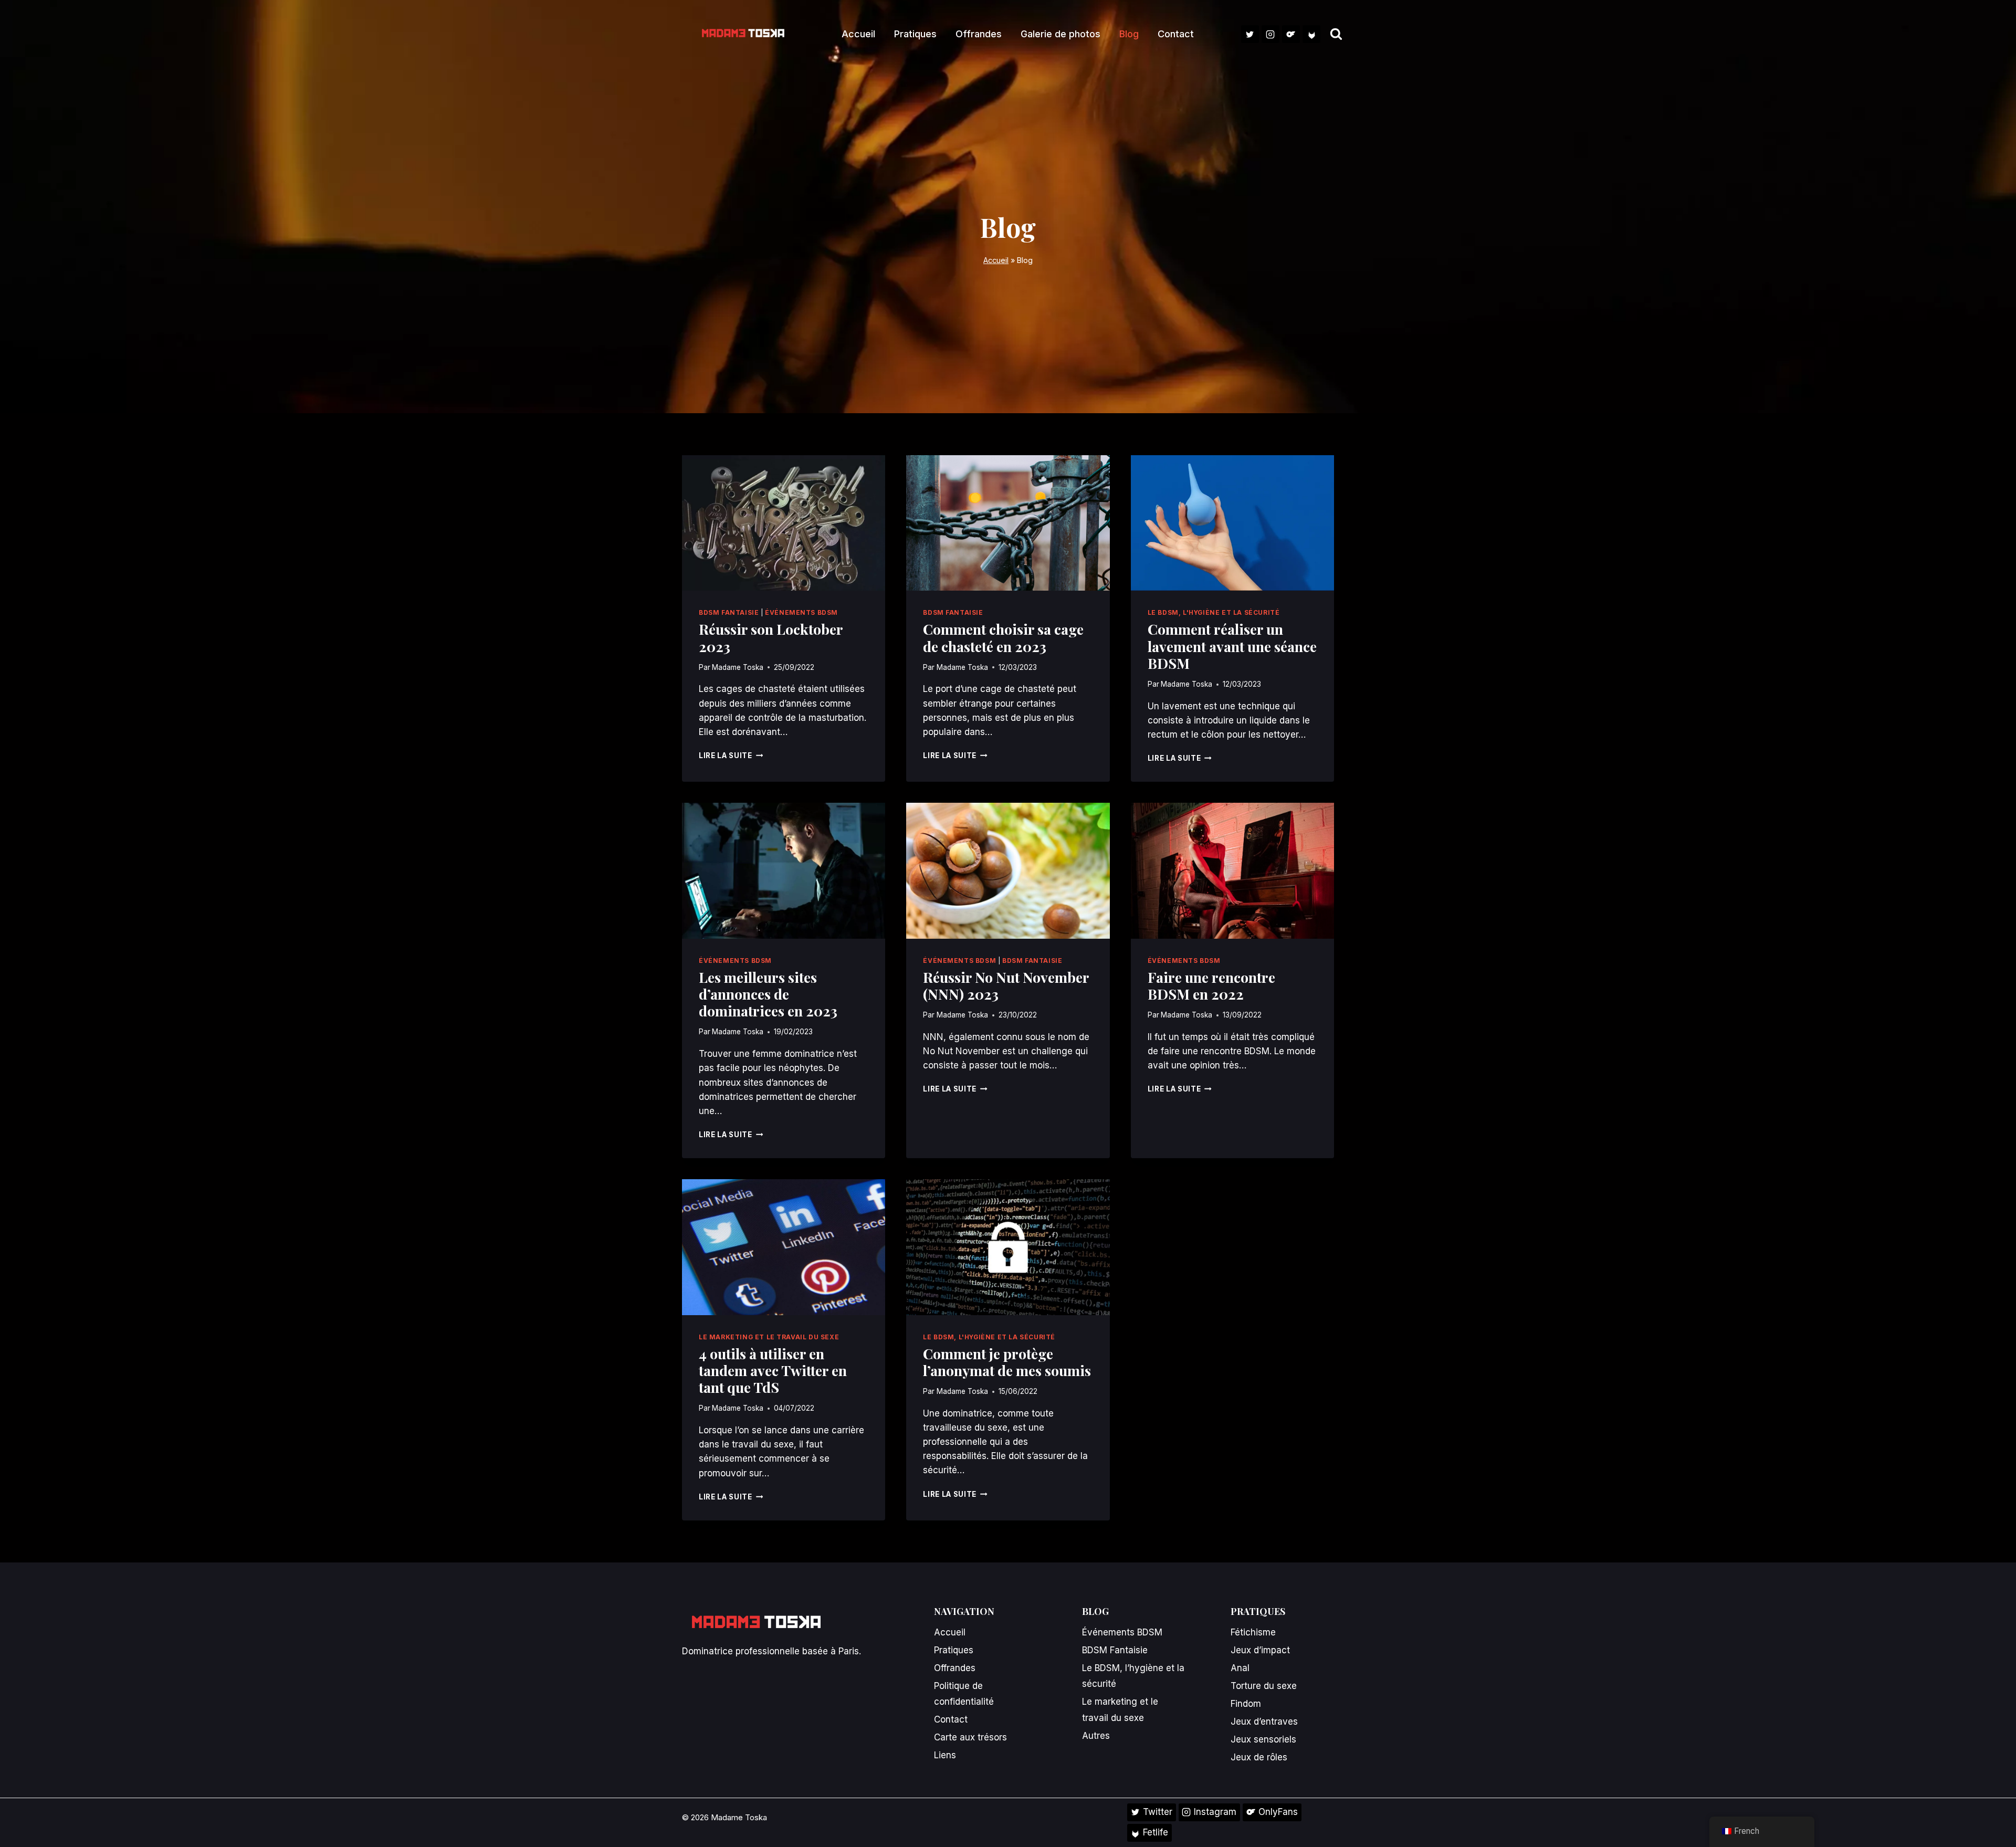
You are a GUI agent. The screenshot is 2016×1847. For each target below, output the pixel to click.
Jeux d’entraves (1264, 1722)
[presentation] (784, 523)
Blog (1129, 34)
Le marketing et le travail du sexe (769, 1337)
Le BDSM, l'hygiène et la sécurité (1214, 612)
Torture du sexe (1264, 1686)
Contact (1176, 34)
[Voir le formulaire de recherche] (1336, 34)
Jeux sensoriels (1263, 1739)
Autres (1096, 1736)
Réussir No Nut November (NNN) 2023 (1006, 985)
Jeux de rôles (1259, 1757)
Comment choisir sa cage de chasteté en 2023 (1003, 637)
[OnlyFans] (1291, 34)
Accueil (858, 34)
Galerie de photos (1060, 34)
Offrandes (979, 34)
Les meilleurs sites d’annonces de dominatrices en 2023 (768, 994)
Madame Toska (738, 667)
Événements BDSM (801, 612)
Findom (1246, 1704)
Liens (945, 1755)
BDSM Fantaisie (729, 612)
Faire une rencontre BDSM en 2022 (1211, 985)
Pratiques (915, 34)
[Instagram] (1270, 34)
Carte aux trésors (970, 1737)
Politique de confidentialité (964, 1694)
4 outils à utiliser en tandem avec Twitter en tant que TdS (773, 1371)
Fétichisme (1253, 1632)
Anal (1240, 1668)
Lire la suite (731, 755)
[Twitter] (1250, 34)
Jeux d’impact (1260, 1650)
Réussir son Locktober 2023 (771, 637)
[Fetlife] (1311, 34)
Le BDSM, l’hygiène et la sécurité (1133, 1676)
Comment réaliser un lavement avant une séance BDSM (1232, 646)
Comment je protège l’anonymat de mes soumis (1007, 1362)
